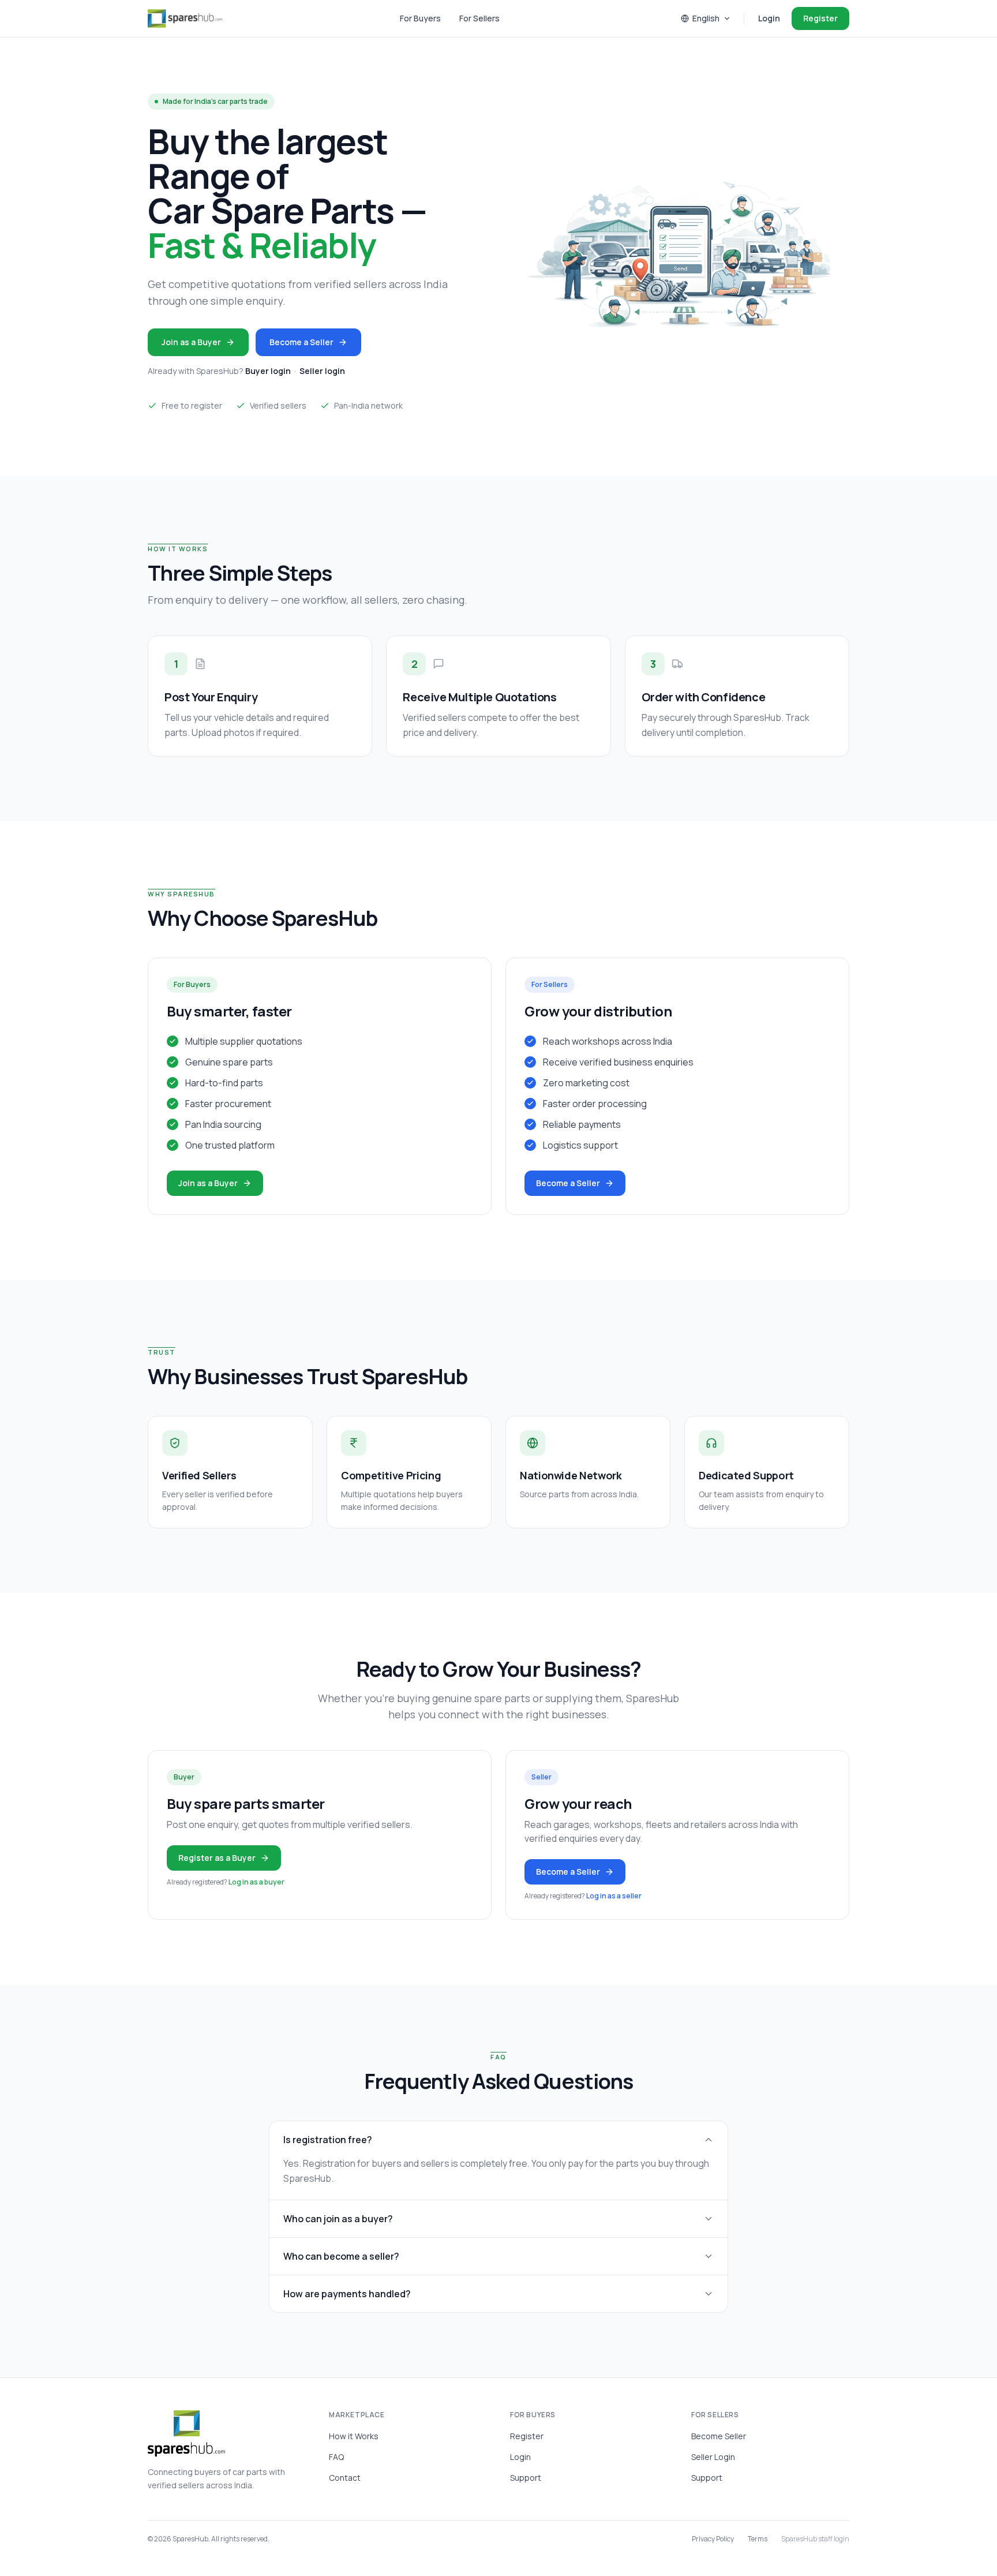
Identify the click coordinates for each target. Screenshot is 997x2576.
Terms (758, 2539)
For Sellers (479, 18)
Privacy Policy (713, 2539)
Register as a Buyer (217, 1858)
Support (526, 2478)
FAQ (336, 2457)
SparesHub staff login (815, 2539)
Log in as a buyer (256, 1882)
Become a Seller (301, 342)
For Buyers (420, 18)
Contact (345, 2478)
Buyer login (268, 371)
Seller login (322, 371)
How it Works (354, 2436)
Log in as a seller (614, 1896)
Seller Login (713, 2457)
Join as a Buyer (191, 342)
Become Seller (719, 2436)
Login (769, 18)
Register (820, 18)
